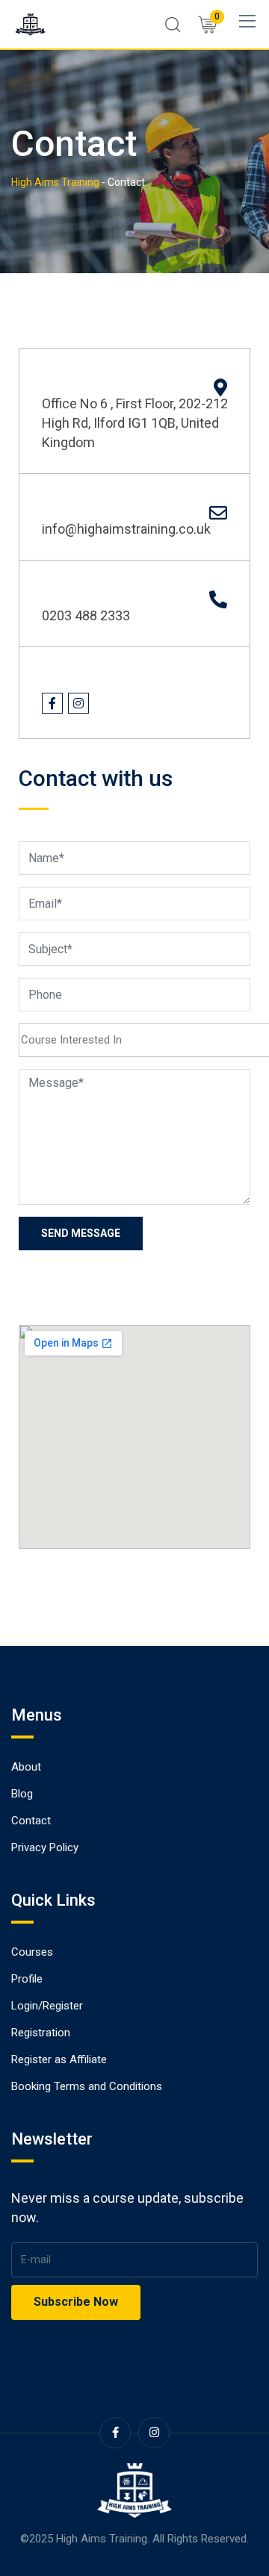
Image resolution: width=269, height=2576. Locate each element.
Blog (22, 1794)
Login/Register (47, 2006)
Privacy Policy (45, 1847)
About (26, 1767)
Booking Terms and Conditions (87, 2086)
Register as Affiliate (59, 2059)
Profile (27, 1979)
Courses (32, 1952)
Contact (31, 1821)
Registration (41, 2033)
